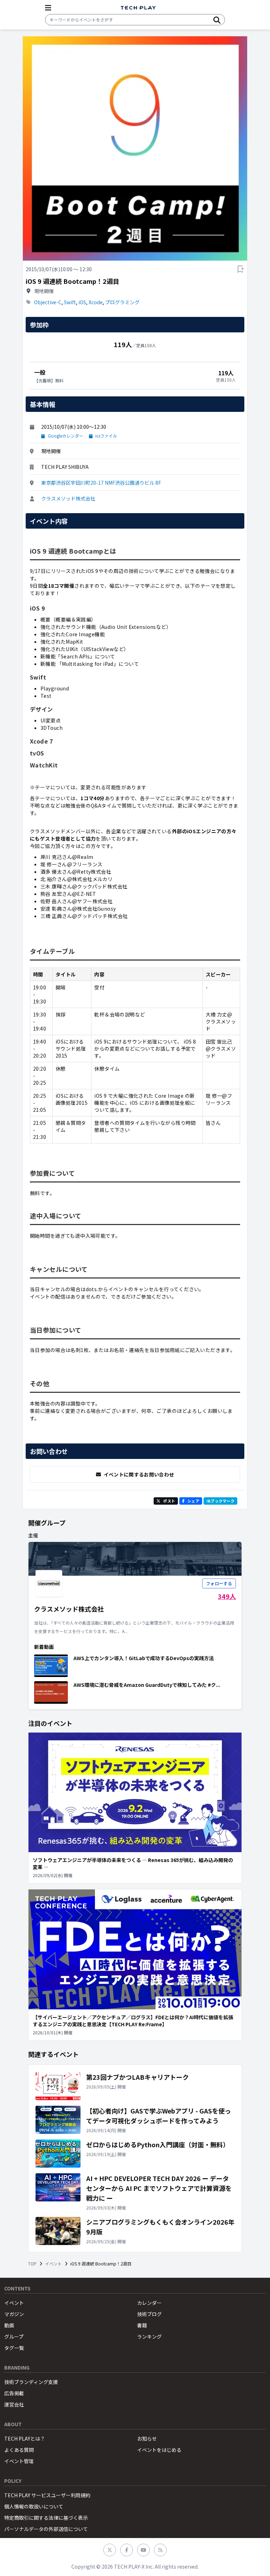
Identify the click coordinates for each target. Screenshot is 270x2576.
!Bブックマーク (220, 1501)
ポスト (169, 1501)
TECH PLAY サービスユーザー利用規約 (47, 2495)
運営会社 (14, 2404)
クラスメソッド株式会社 (68, 498)
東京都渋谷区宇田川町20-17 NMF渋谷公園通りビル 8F (101, 483)
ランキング (149, 2336)
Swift (70, 302)
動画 (9, 2325)
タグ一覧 (14, 2348)
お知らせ (147, 2438)
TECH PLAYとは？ (25, 2438)
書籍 (142, 2325)
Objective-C (48, 302)
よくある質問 (19, 2450)
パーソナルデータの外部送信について (46, 2529)
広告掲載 (14, 2393)
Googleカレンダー (66, 436)
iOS (82, 302)
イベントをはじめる (159, 2450)
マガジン (14, 2314)
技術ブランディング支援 (31, 2382)
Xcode (96, 302)
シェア (193, 1501)
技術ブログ (149, 2314)
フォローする (219, 1583)
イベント (53, 2264)
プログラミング (122, 302)
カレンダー (149, 2303)
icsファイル (106, 436)
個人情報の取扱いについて (34, 2506)
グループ (14, 2336)
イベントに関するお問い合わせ (139, 1474)
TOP (32, 2264)
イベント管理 (19, 2461)
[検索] (217, 20)
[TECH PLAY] (138, 8)
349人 (227, 1596)
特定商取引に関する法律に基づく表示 (46, 2518)
